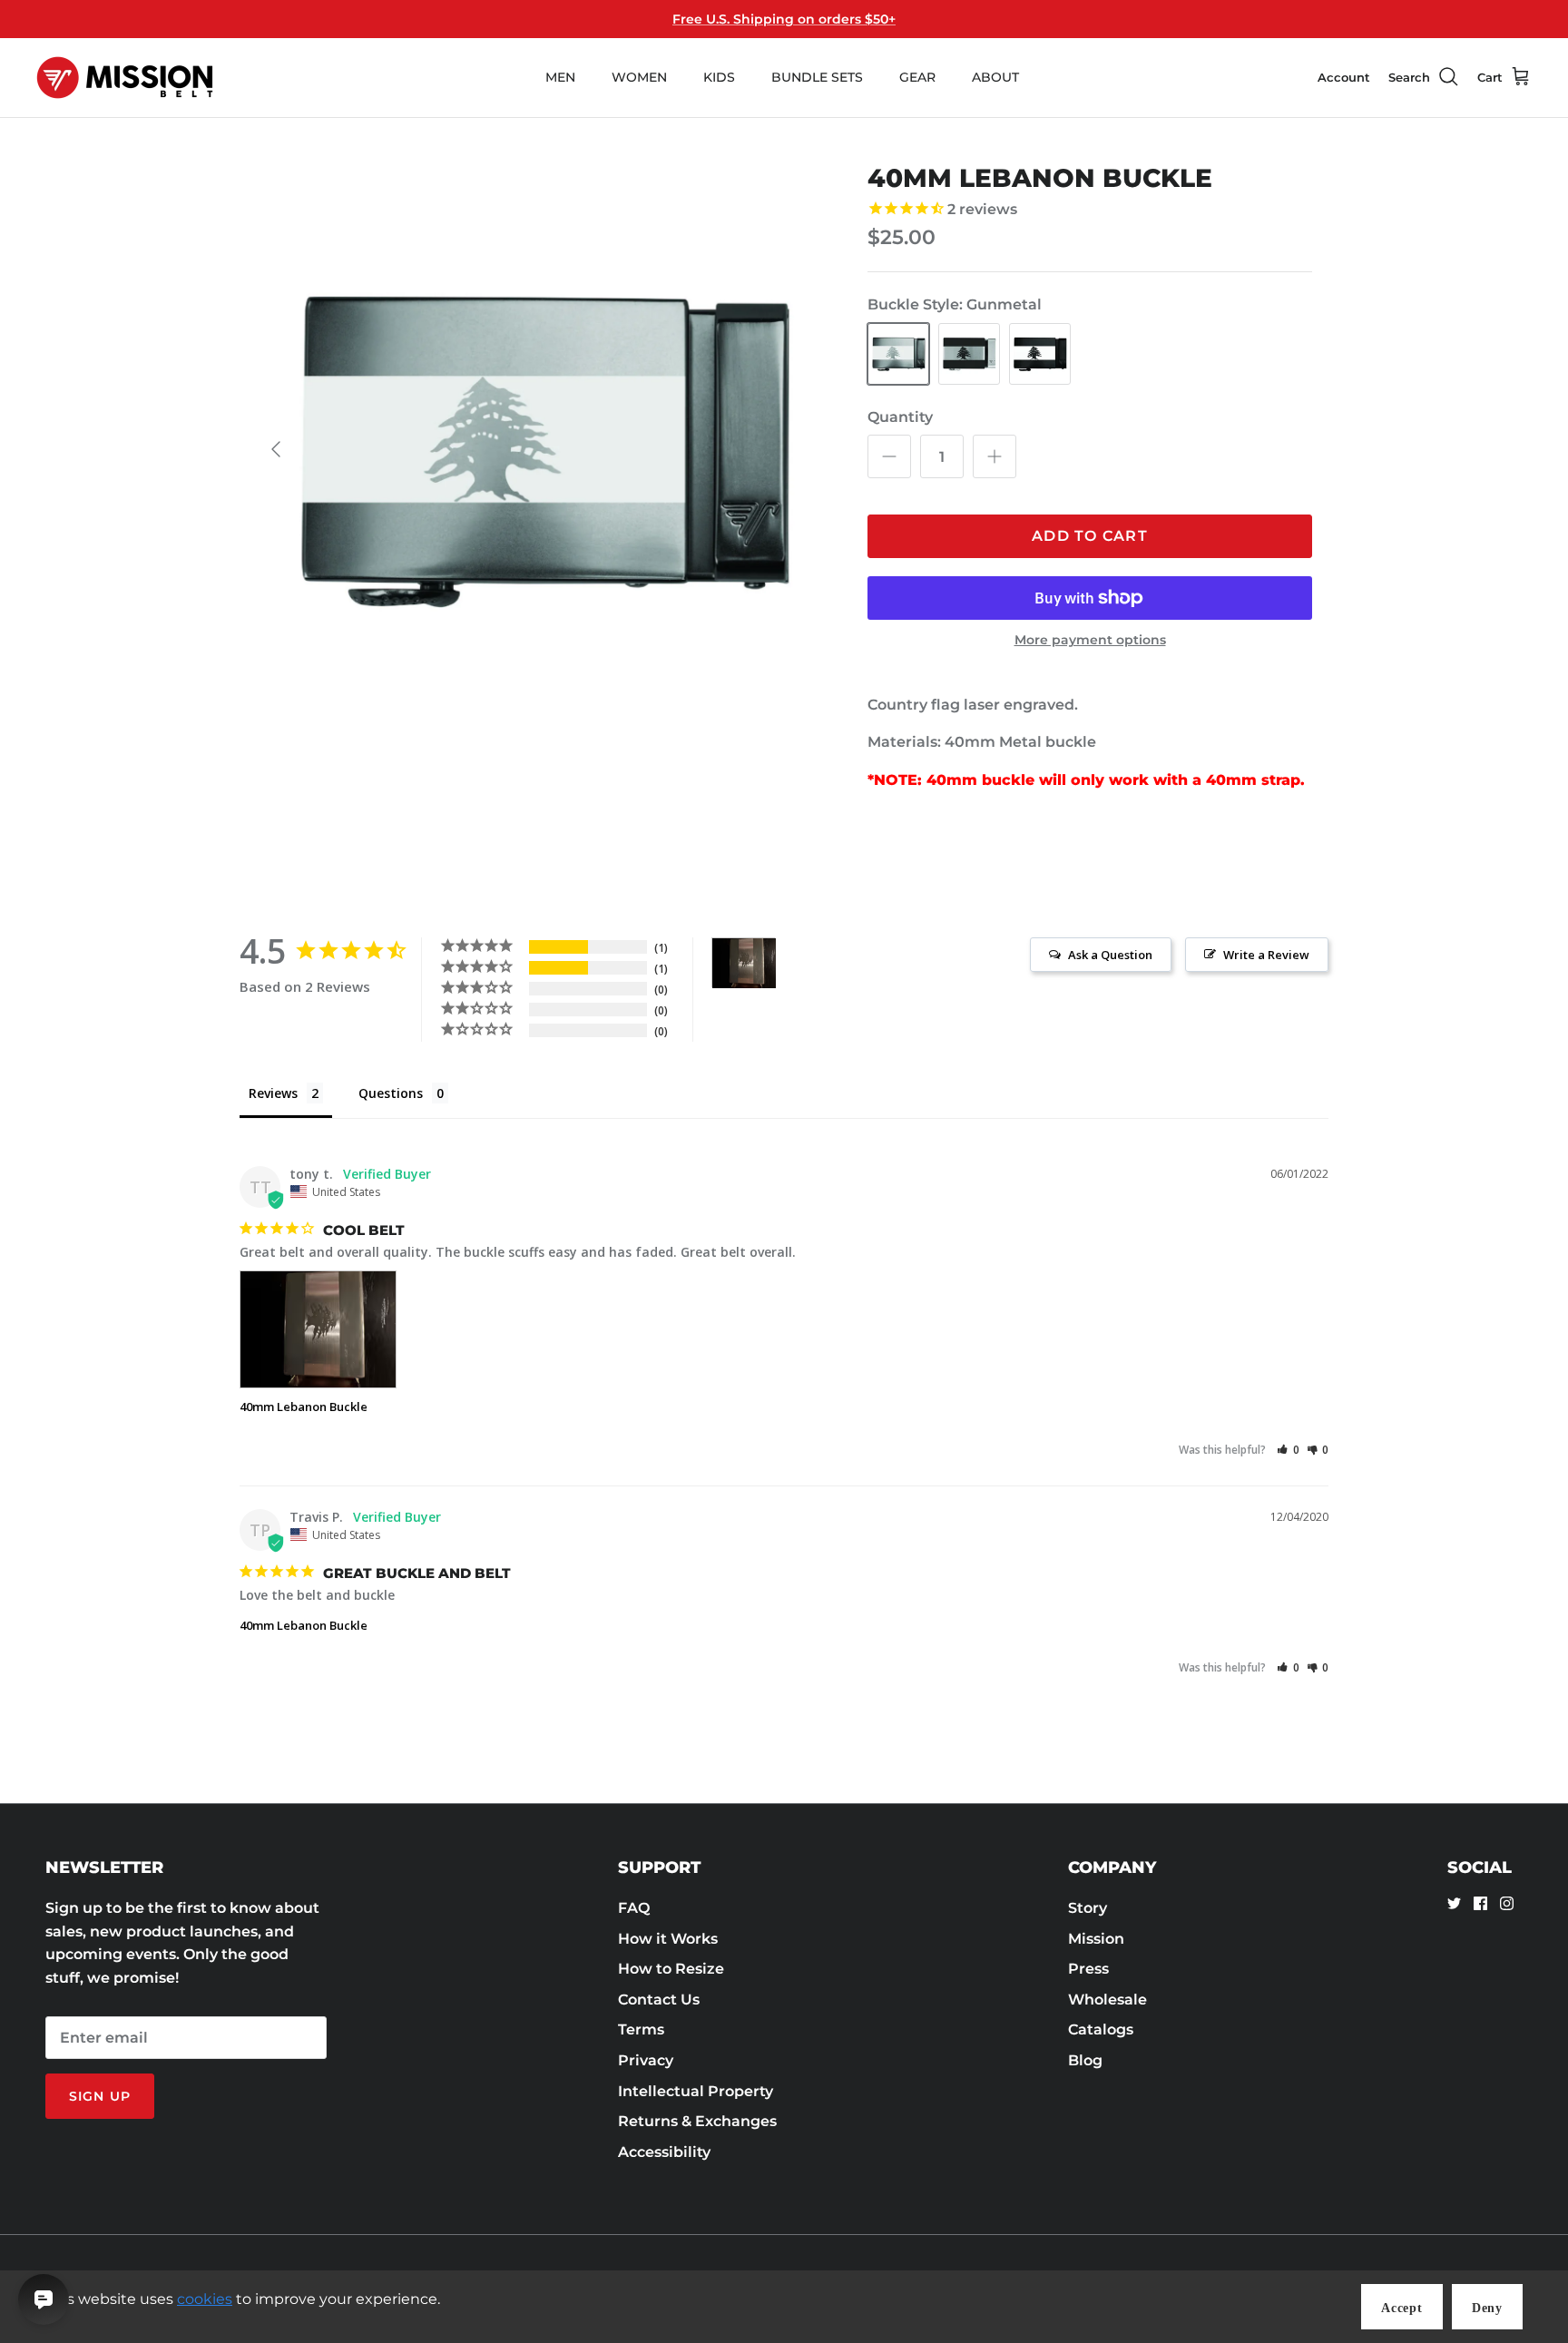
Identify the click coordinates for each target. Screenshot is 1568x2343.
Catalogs (1101, 2029)
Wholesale (1107, 2000)
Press (1088, 1969)
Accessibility (664, 2152)
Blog (1085, 2060)
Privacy (646, 2060)
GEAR (917, 77)
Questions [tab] (391, 1093)
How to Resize (671, 1969)
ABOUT (995, 77)
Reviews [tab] (273, 1093)
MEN (560, 77)
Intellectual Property (696, 2091)
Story (1088, 1908)
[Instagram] (1507, 1903)
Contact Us (659, 2000)
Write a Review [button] (1266, 955)
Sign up (100, 2096)
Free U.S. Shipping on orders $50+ (784, 19)
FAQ (634, 1908)
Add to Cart (1090, 536)
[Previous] (276, 449)
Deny (1487, 2308)
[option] (542, 449)
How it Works (668, 1939)
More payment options (1090, 640)
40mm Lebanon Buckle (304, 1407)
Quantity (900, 417)
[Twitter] (1454, 1903)
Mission (1096, 1939)
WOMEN (639, 77)
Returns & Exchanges (697, 2121)
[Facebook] (1480, 1903)
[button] (1288, 1450)
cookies (205, 2299)
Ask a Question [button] (1110, 955)
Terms (641, 2029)
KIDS (719, 77)
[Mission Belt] (125, 78)
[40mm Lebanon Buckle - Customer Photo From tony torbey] (744, 963)
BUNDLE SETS (817, 77)
